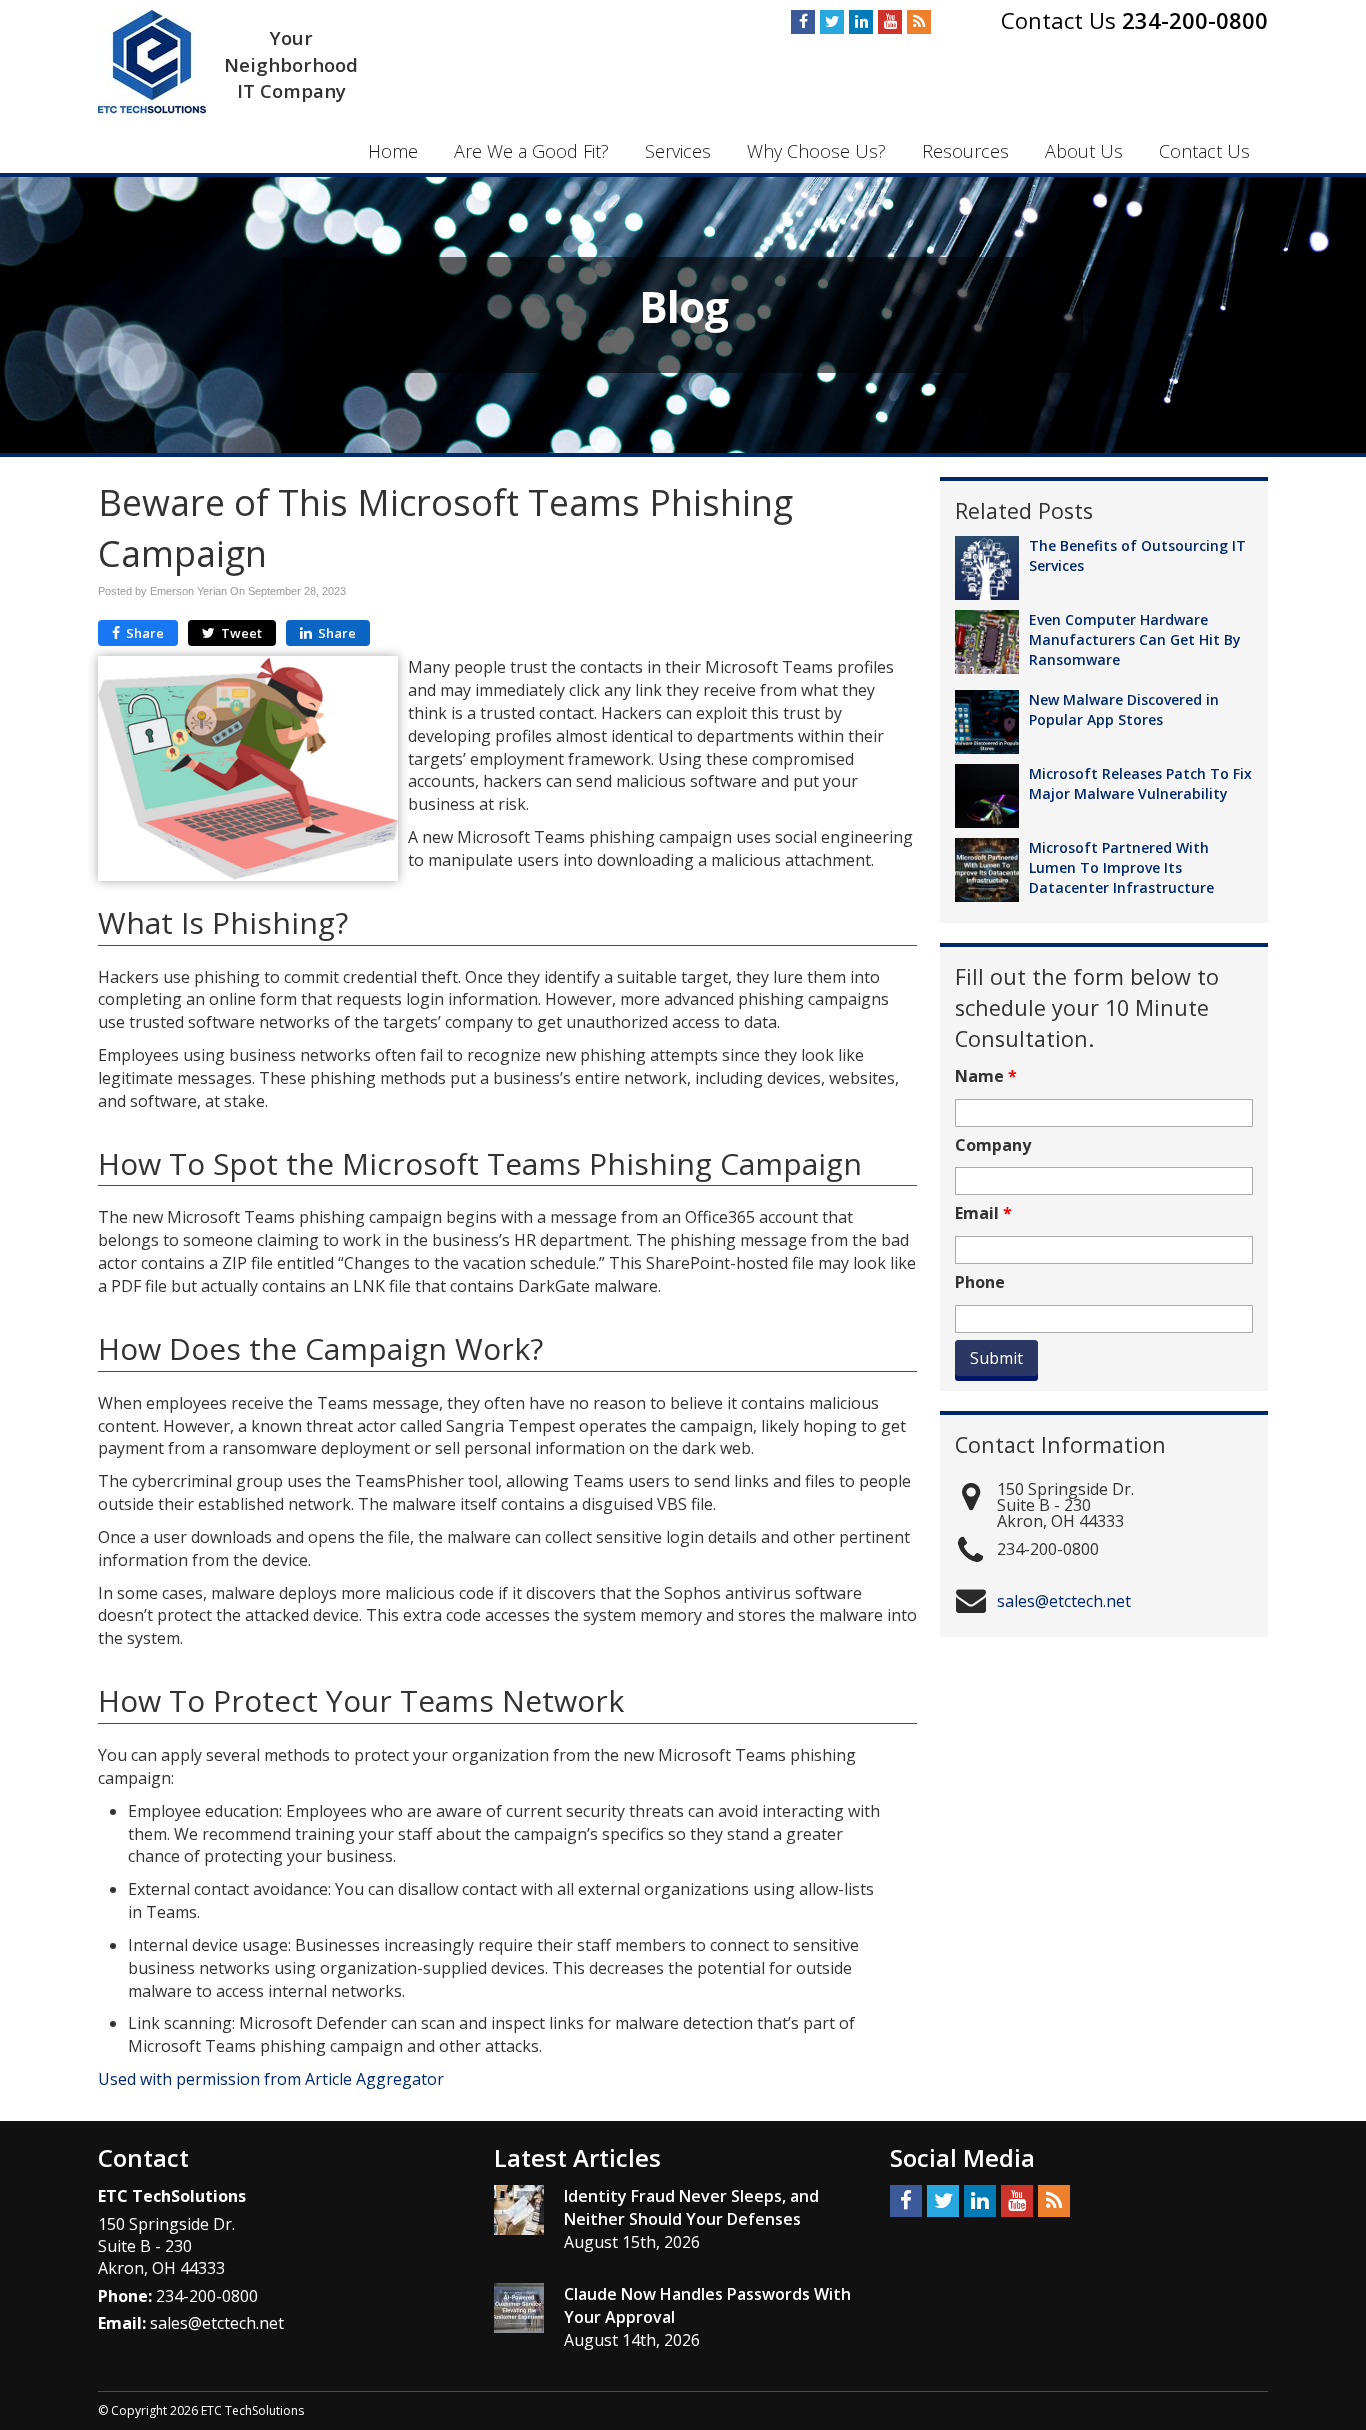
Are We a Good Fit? (531, 151)
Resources (965, 151)
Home (393, 151)
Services (678, 151)
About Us (1084, 151)
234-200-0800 (1195, 20)
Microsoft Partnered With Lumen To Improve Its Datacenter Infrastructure (1121, 867)
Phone (980, 1282)
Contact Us (1204, 151)
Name (986, 1076)
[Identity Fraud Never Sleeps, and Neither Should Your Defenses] (519, 2210)
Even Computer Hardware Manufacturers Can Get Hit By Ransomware (1135, 639)
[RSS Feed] (919, 22)
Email (983, 1213)
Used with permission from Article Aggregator (271, 2079)
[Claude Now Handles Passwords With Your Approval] (519, 2308)
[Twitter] (832, 22)
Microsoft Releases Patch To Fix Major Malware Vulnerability (1140, 783)
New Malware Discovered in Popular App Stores (1124, 709)
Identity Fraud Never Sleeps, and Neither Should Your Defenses (691, 2207)
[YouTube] (890, 22)
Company (993, 1145)
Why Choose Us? (816, 151)
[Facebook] (803, 22)
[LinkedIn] (861, 22)
